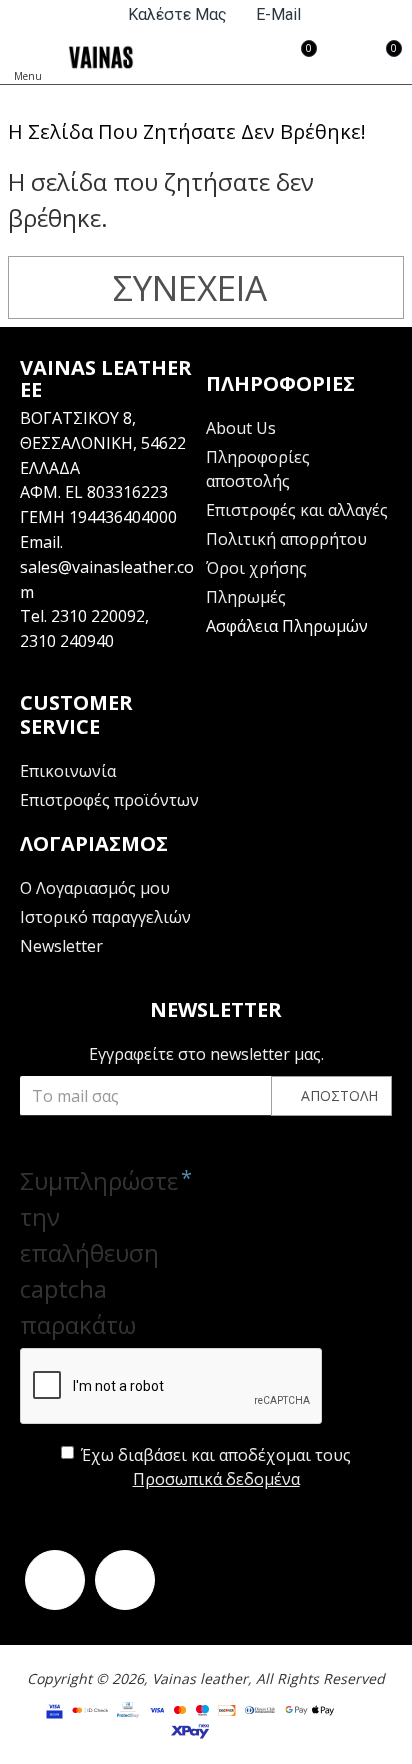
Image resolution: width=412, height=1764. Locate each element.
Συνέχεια (190, 287)
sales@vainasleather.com (107, 579)
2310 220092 (98, 616)
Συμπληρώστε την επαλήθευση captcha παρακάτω (95, 1252)
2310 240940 (67, 641)
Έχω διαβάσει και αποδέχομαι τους (216, 1467)
